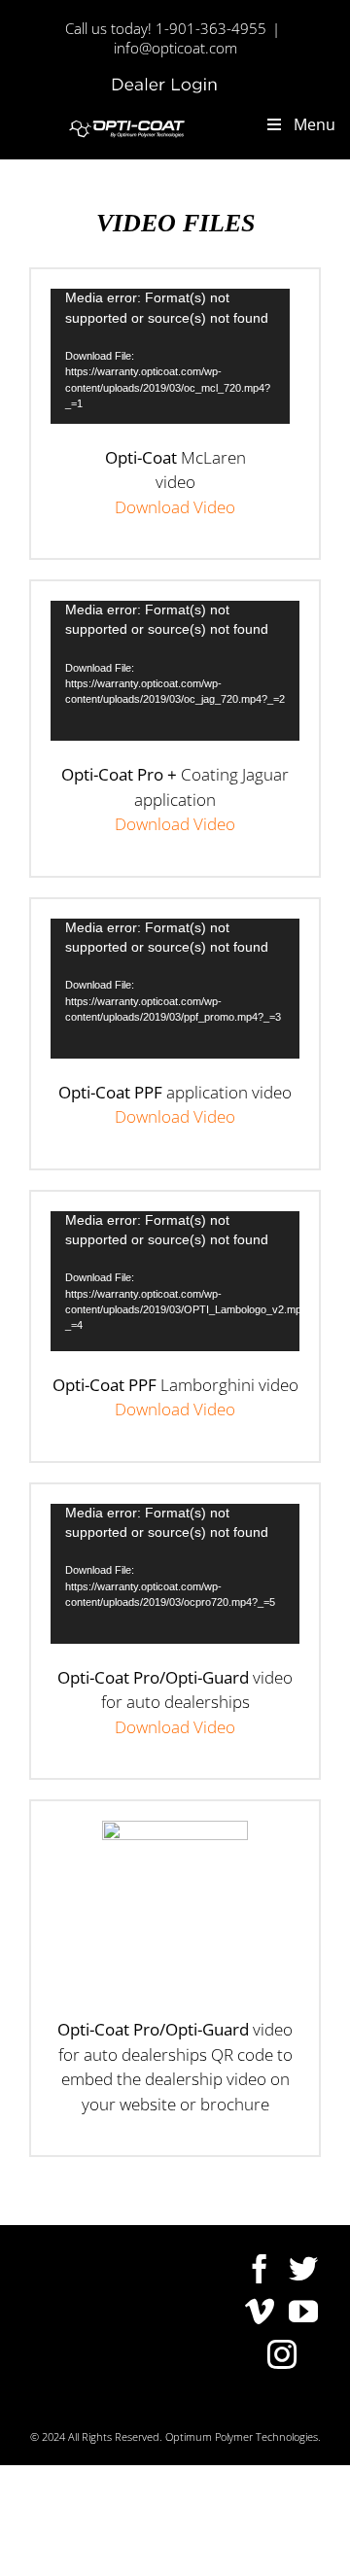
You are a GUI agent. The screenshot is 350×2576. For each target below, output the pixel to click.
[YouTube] (303, 2312)
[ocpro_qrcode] (175, 1829)
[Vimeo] (260, 2312)
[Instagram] (282, 2354)
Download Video (175, 507)
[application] (170, 356)
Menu (315, 124)
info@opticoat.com (175, 48)
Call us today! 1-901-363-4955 (166, 28)
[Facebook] (260, 2269)
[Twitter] (303, 2269)
